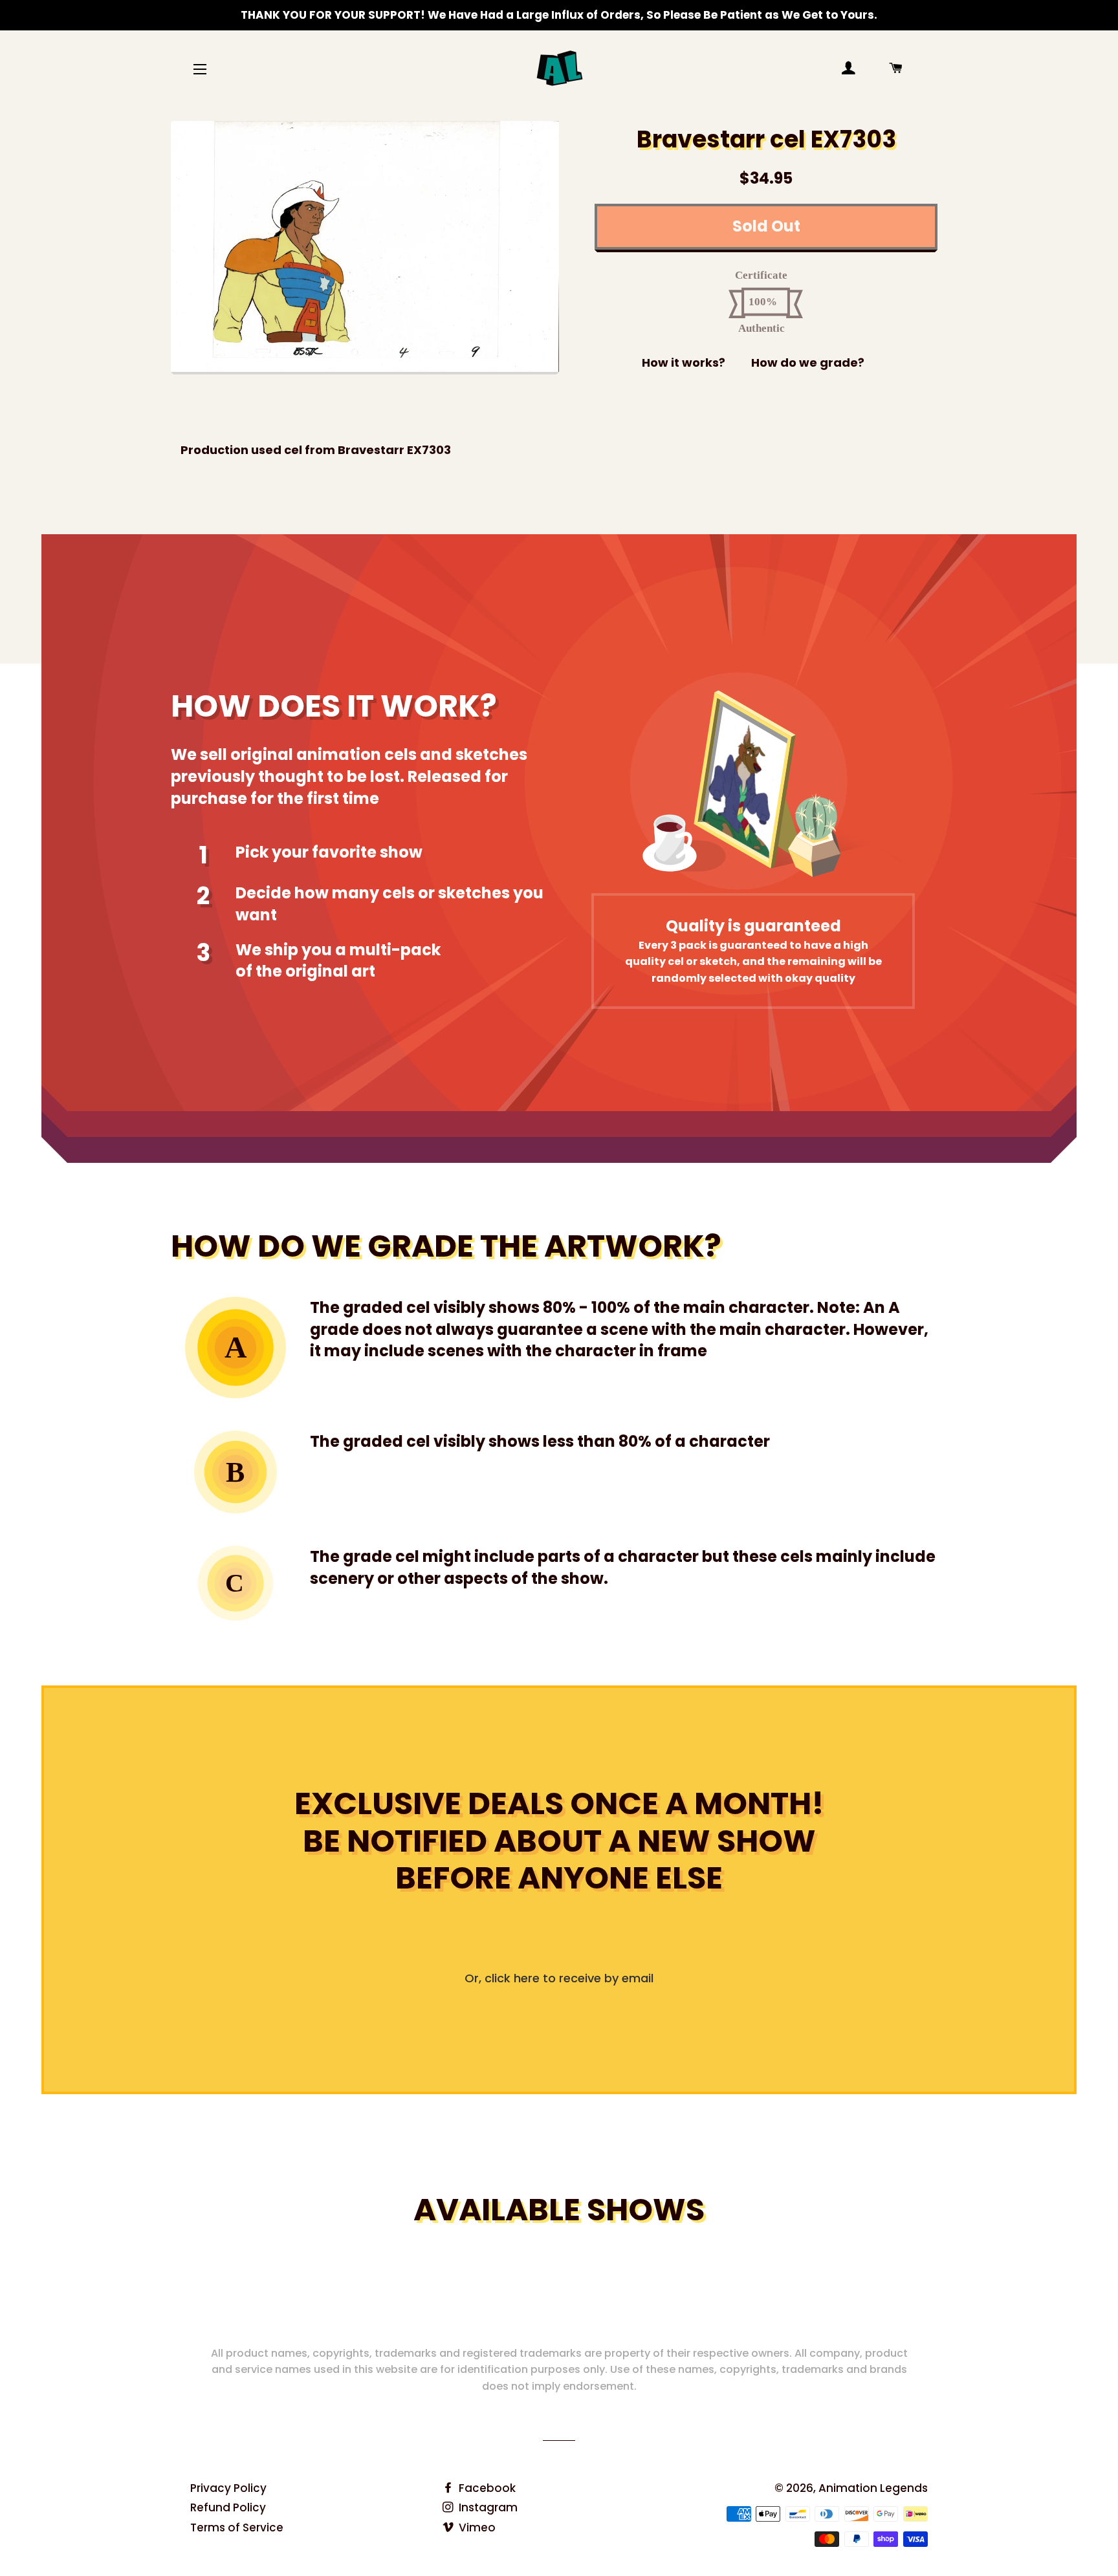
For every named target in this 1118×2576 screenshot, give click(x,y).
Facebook (486, 2488)
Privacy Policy (228, 2488)
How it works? (684, 363)
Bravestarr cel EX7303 (766, 139)
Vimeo (476, 2527)
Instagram (487, 2507)
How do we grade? (808, 363)
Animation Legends (873, 2488)
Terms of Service (237, 2527)
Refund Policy (228, 2507)
